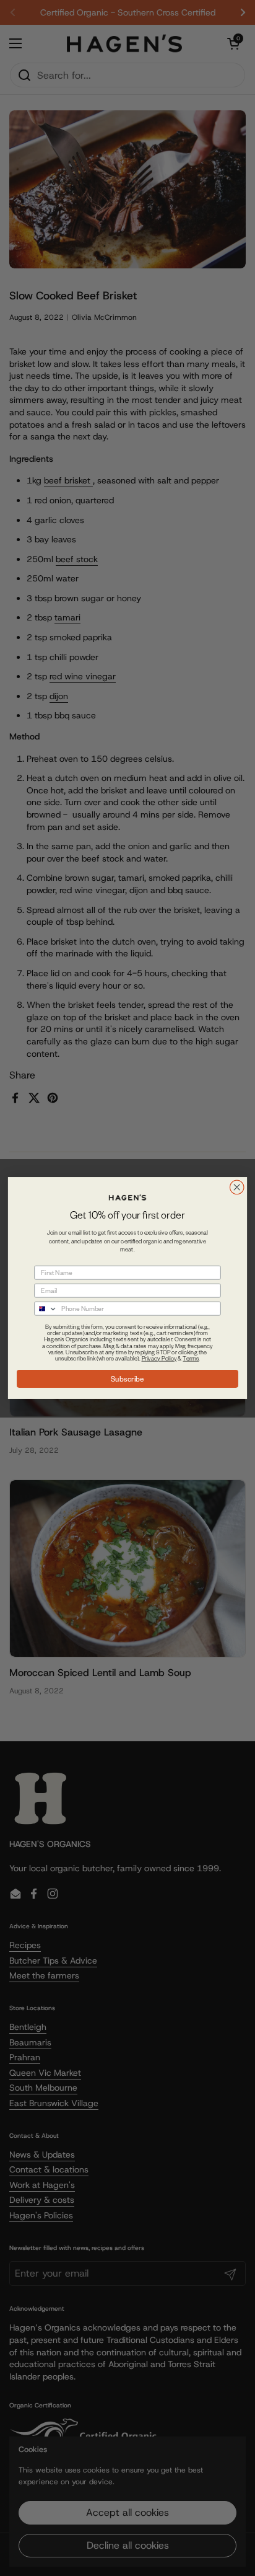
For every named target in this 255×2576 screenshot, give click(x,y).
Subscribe (127, 1378)
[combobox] (46, 1309)
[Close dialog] (237, 1187)
